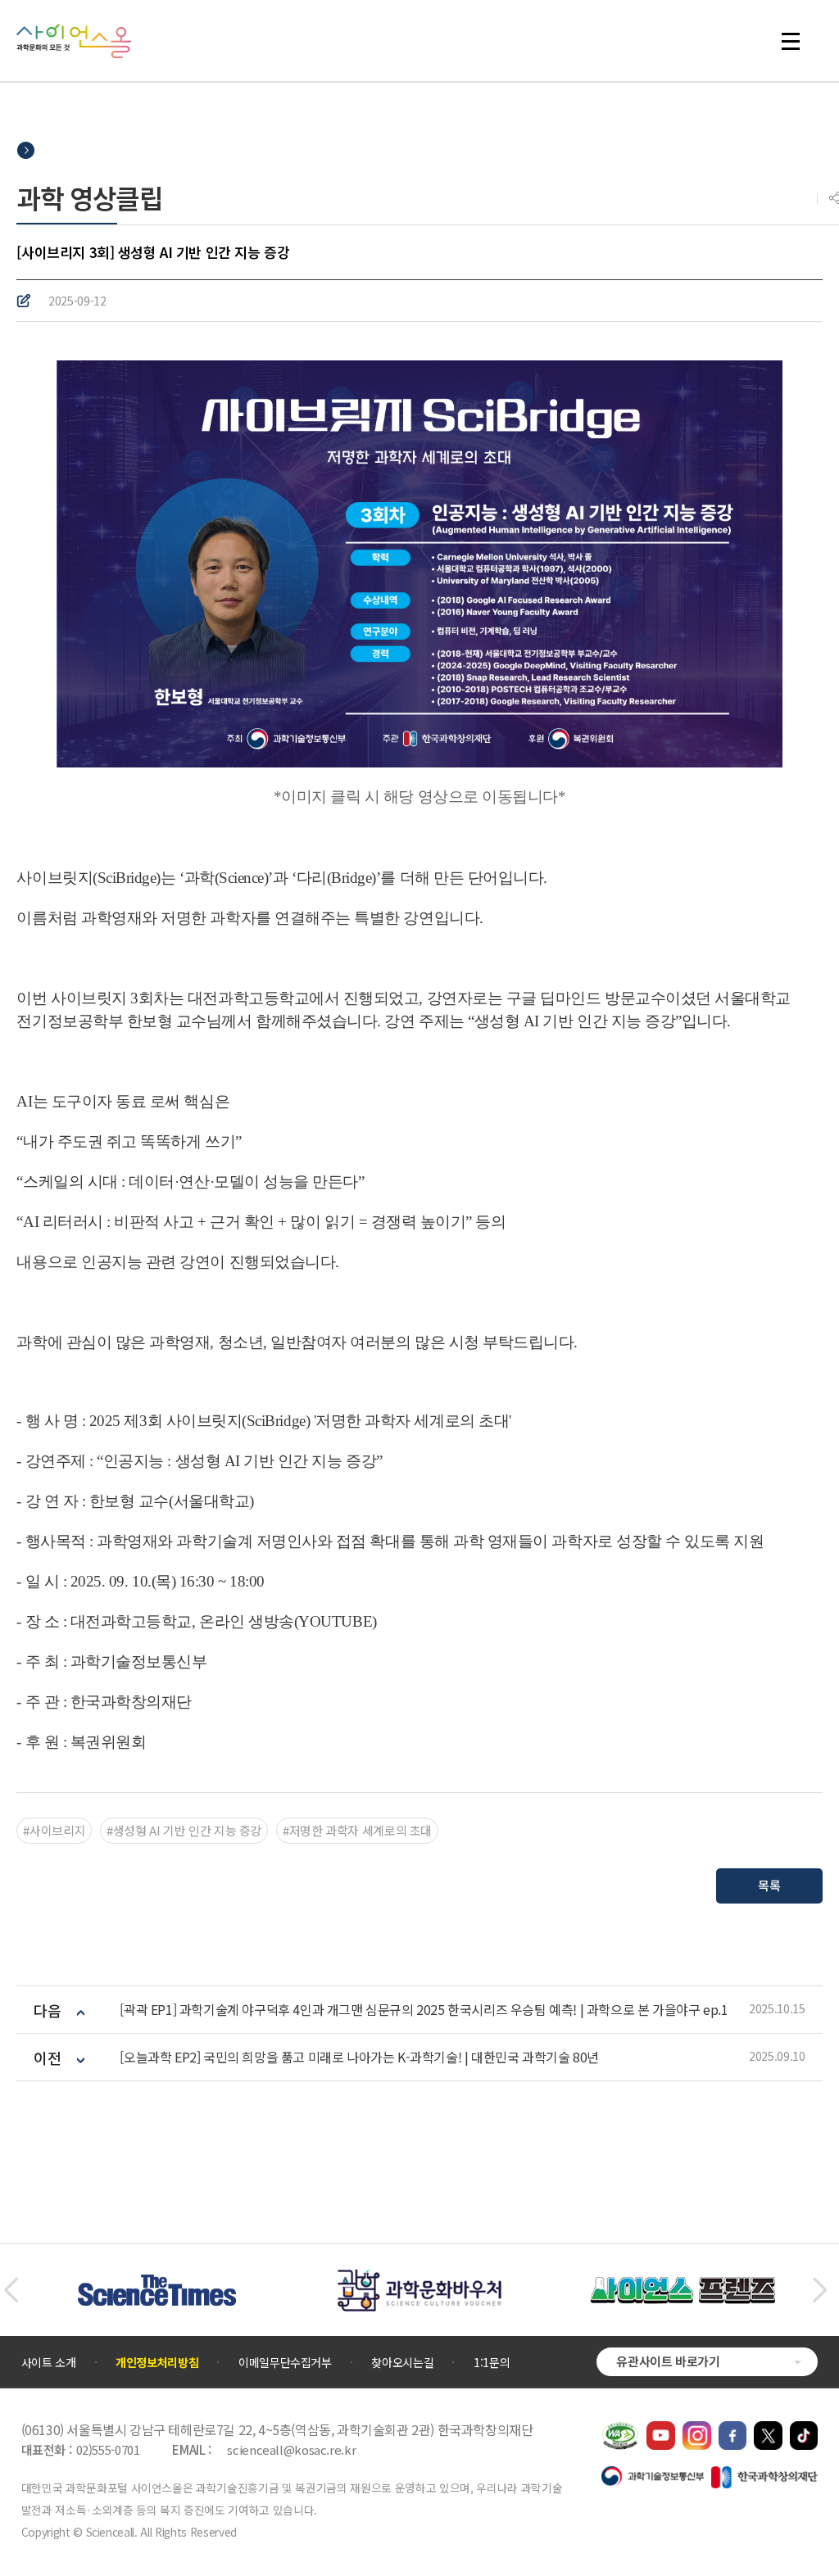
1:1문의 (492, 2362)
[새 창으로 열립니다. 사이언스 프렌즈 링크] (683, 2285)
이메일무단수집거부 (285, 2362)
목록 (769, 1885)
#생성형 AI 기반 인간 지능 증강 (184, 1830)
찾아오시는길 (402, 2362)
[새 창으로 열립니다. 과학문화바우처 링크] (419, 2277)
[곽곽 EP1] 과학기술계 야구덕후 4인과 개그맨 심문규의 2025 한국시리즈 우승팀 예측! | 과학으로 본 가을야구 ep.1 (424, 2010)
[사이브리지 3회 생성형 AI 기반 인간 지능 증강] (419, 561)
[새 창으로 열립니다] (661, 2429)
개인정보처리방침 (157, 2362)
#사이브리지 (54, 1830)
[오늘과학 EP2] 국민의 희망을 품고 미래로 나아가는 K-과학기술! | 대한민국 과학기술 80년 (359, 2057)
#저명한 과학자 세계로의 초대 (357, 1830)
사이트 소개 (49, 2362)
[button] (11, 2290)
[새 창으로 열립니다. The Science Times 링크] (157, 2283)
